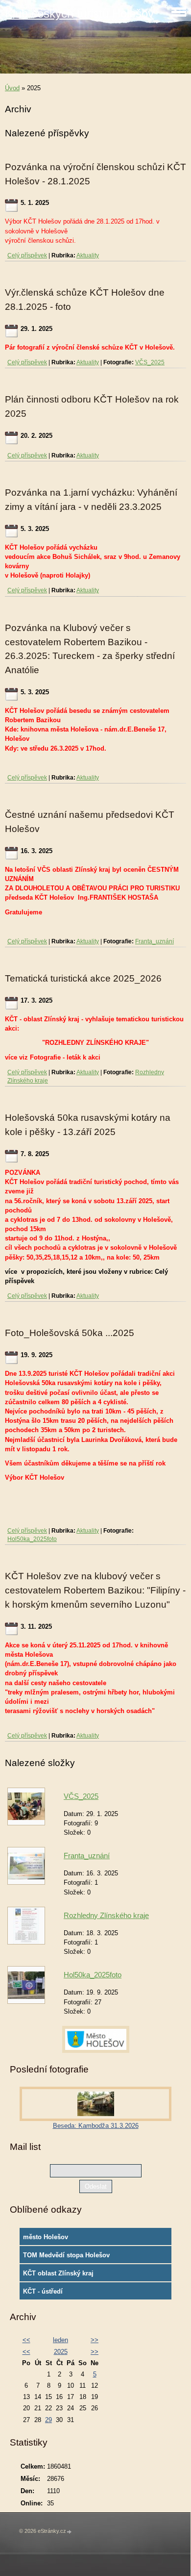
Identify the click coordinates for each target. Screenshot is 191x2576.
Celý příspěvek (27, 255)
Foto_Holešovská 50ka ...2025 (70, 1333)
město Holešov (46, 2237)
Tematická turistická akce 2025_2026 (83, 978)
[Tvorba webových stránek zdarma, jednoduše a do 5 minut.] (70, 2532)
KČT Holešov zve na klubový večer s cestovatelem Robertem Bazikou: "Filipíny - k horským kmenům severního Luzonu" (95, 1590)
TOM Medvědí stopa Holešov (66, 2255)
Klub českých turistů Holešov (79, 13)
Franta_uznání (155, 941)
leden (60, 2340)
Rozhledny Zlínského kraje (106, 1915)
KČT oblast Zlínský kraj (58, 2273)
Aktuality (88, 255)
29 (48, 2420)
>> (95, 2340)
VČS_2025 (150, 362)
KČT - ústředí (43, 2291)
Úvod (12, 88)
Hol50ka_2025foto (32, 1539)
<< (26, 2340)
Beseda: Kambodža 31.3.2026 (96, 2126)
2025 (61, 2352)
